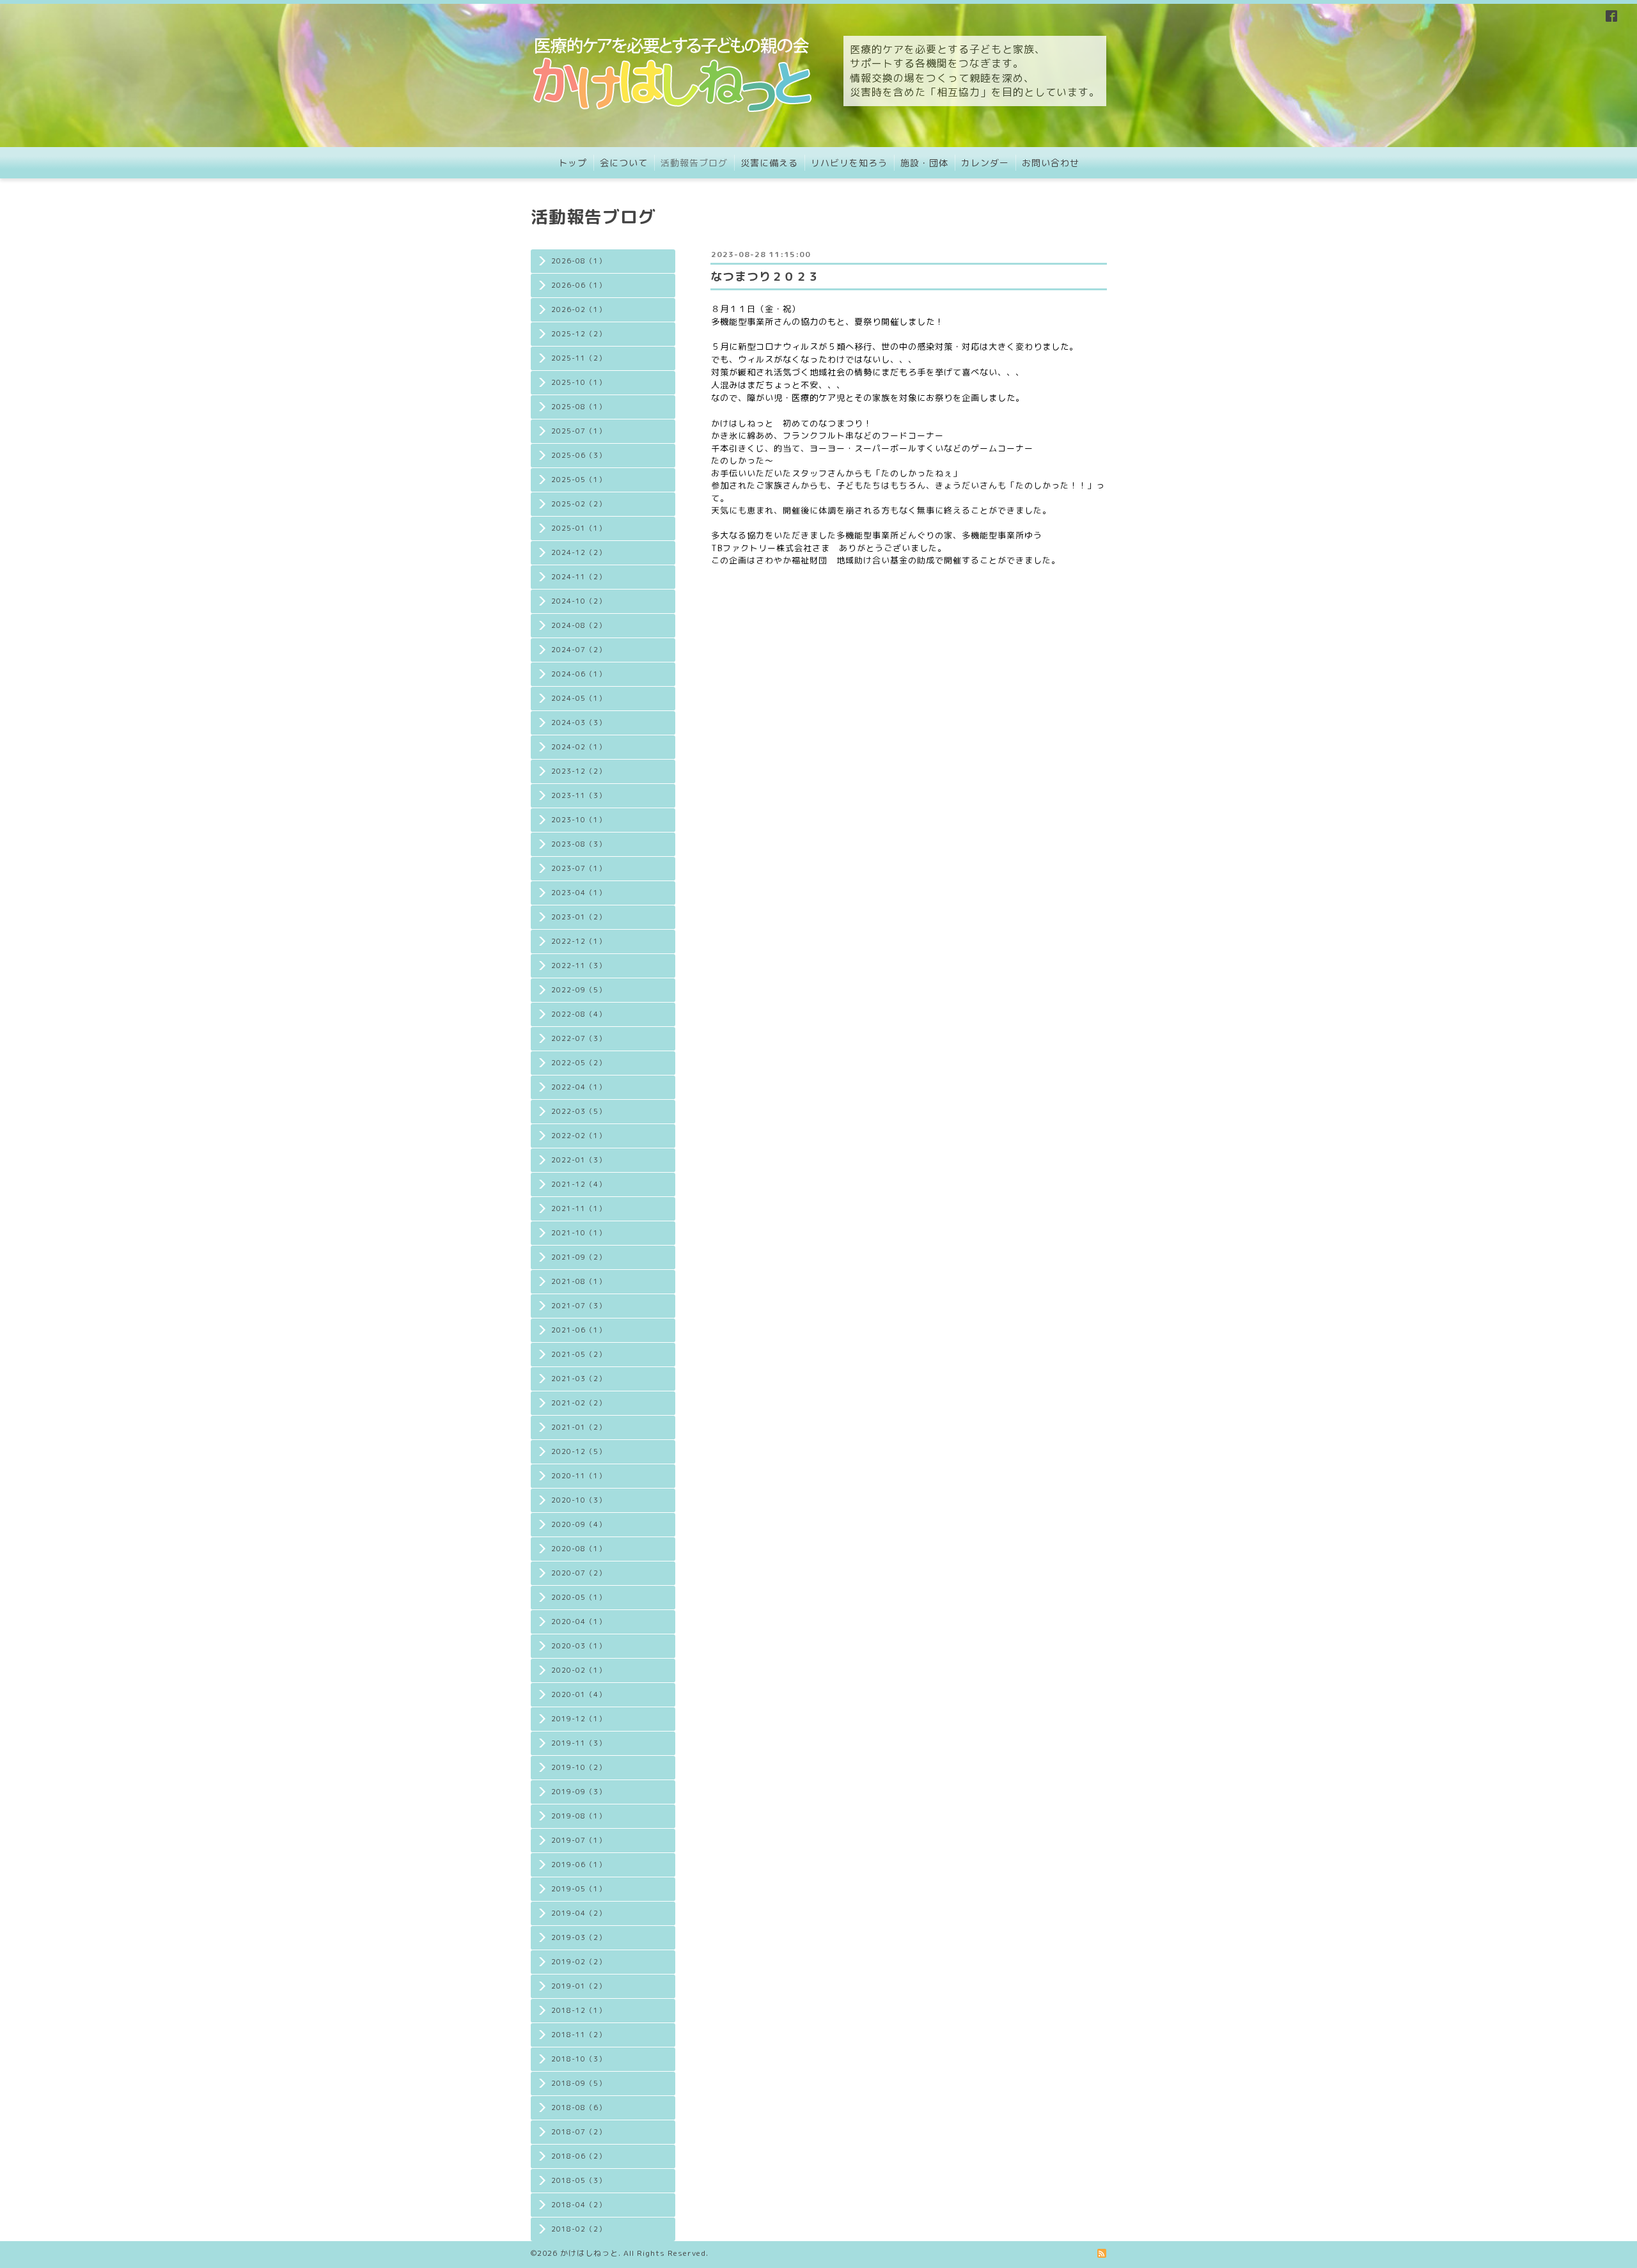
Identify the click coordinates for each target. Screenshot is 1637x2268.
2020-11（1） (579, 1476)
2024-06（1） (579, 674)
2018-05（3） (579, 2180)
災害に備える (769, 163)
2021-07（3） (579, 1306)
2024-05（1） (579, 698)
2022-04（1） (579, 1087)
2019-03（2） (579, 1937)
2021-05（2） (579, 1354)
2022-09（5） (579, 990)
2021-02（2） (579, 1403)
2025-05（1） (579, 480)
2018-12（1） (579, 2010)
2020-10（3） (579, 1500)
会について (624, 163)
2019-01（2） (579, 1986)
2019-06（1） (579, 1865)
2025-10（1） (579, 382)
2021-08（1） (579, 1281)
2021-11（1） (579, 1208)
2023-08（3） (579, 844)
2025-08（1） (579, 407)
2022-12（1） (579, 941)
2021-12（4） (579, 1184)
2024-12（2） (579, 552)
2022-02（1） (579, 1136)
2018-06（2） (579, 2156)
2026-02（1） (579, 309)
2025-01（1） (579, 528)
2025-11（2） (579, 358)
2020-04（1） (579, 1622)
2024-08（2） (579, 625)
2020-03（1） (579, 1646)
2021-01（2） (579, 1427)
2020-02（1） (579, 1670)
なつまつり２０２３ (765, 277)
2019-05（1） (579, 1889)
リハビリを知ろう (849, 163)
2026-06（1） (579, 285)
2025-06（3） (579, 455)
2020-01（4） (579, 1694)
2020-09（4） (579, 1524)
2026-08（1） (579, 261)
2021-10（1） (579, 1233)
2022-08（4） (579, 1014)
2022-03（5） (579, 1111)
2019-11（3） (579, 1743)
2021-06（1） (579, 1330)
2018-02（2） (579, 2229)
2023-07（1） (579, 868)
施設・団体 (924, 163)
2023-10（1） (579, 820)
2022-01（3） (579, 1160)
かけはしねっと (589, 2253)
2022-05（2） (579, 1063)
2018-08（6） (579, 2108)
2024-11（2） (579, 577)
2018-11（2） (579, 2035)
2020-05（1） (579, 1597)
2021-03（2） (579, 1379)
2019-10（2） (579, 1767)
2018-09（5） (579, 2083)
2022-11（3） (579, 966)
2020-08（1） (579, 1549)
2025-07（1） (579, 431)
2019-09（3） (579, 1792)
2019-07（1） (579, 1840)
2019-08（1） (579, 1816)
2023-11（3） (579, 795)
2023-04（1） (579, 893)
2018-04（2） (579, 2205)
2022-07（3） (579, 1038)
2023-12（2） (579, 771)
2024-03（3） (579, 723)
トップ (573, 163)
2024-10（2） (579, 601)
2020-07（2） (579, 1573)
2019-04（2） (579, 1913)
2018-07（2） (579, 2132)
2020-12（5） (579, 1451)
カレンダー (985, 163)
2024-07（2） (579, 650)
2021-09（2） (579, 1257)
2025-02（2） (579, 504)
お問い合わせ (1051, 163)
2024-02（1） (579, 747)
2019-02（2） (579, 1962)
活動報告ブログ (694, 163)
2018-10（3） (579, 2059)
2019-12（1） (579, 1719)
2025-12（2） (579, 334)
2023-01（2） (579, 917)
